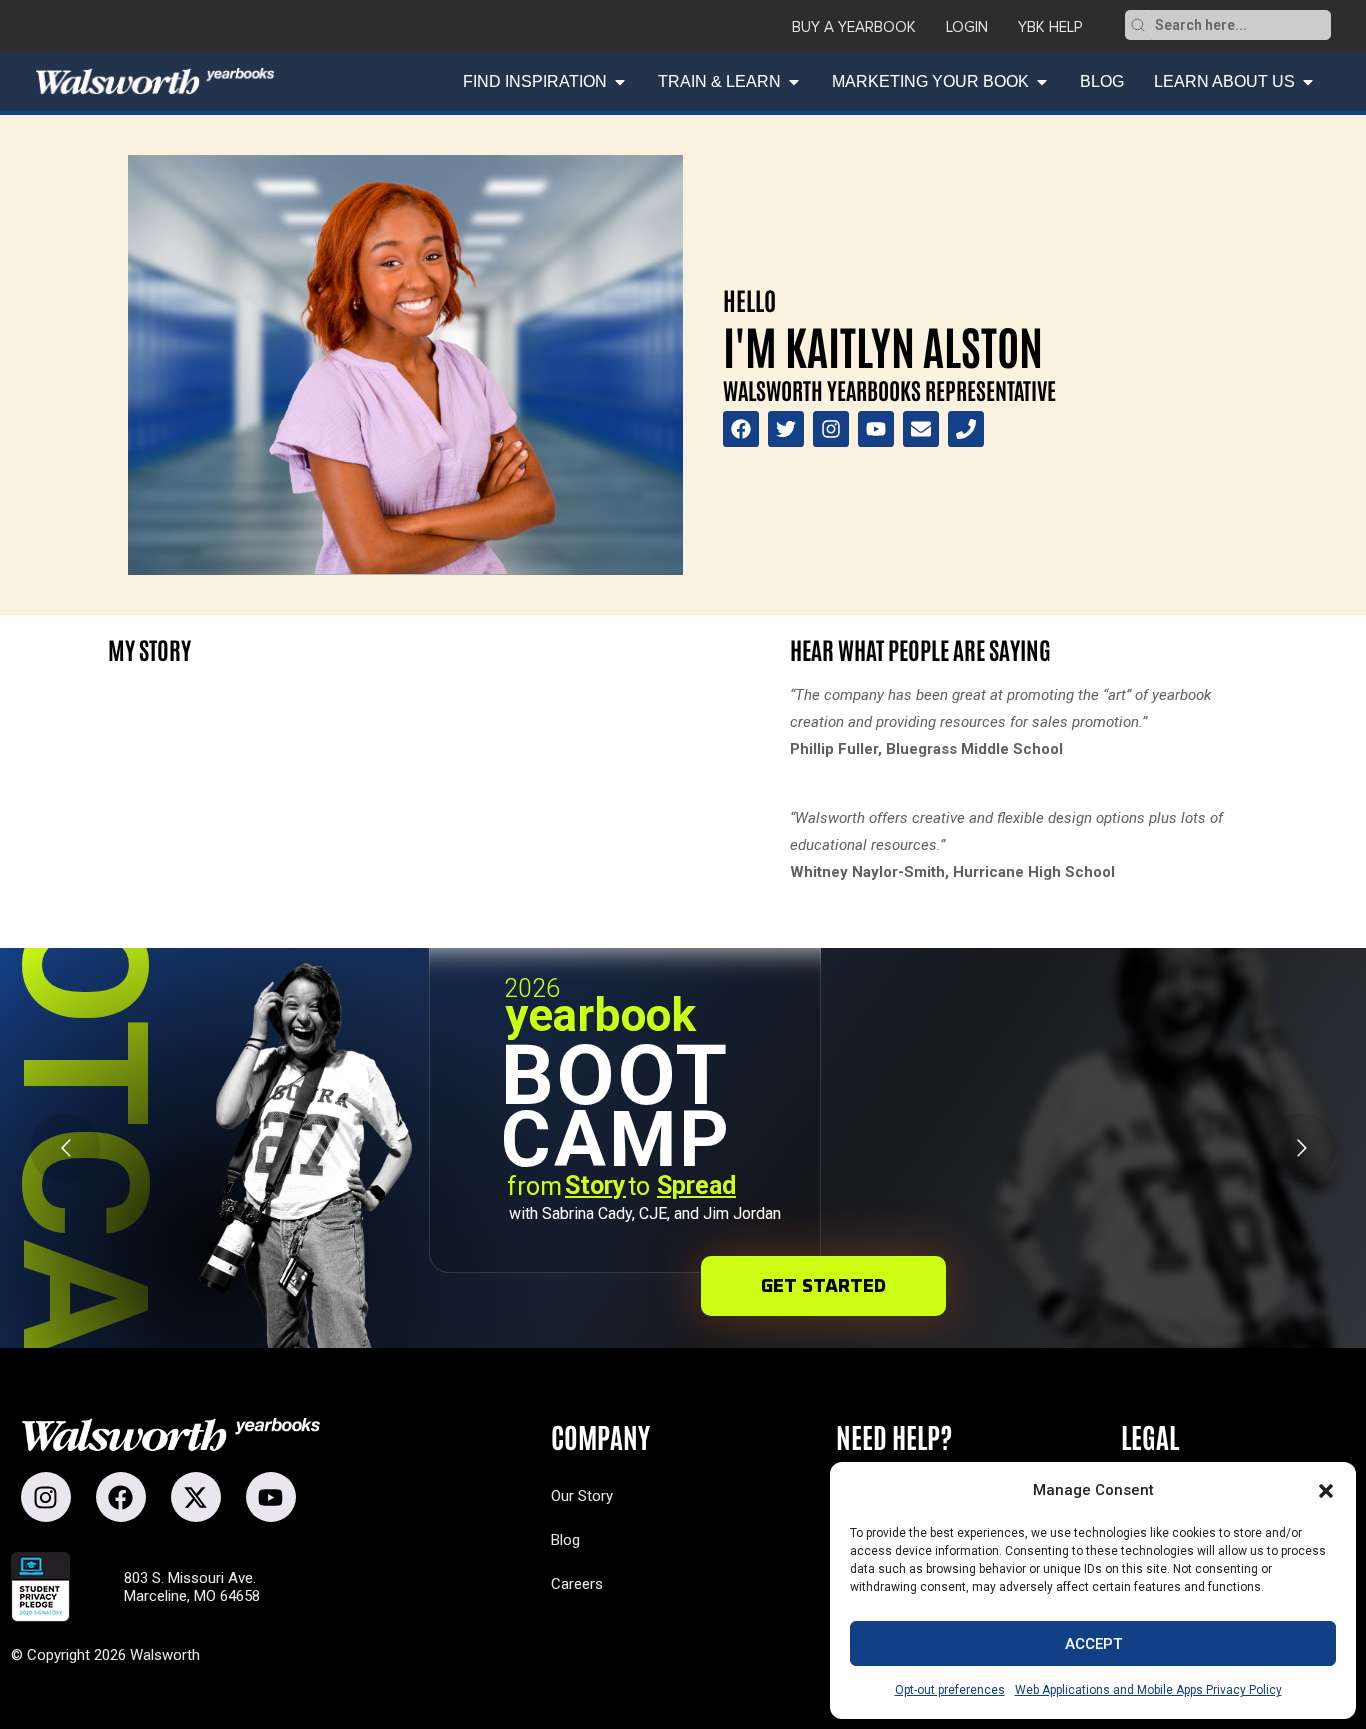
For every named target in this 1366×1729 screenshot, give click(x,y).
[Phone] (966, 429)
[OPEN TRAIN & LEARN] (794, 82)
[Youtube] (876, 429)
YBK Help (1050, 27)
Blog (565, 1540)
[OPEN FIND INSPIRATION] (620, 82)
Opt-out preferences (950, 1690)
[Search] (1138, 25)
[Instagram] (831, 429)
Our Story (582, 1496)
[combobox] (1241, 25)
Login (967, 27)
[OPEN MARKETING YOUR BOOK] (1042, 82)
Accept (1093, 1644)
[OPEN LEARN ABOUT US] (1308, 82)
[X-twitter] (196, 1497)
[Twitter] (786, 429)
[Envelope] (921, 429)
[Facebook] (741, 429)
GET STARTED (823, 1286)
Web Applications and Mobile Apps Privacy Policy (1148, 1690)
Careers (577, 1584)
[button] (1326, 1491)
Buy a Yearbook (854, 27)
